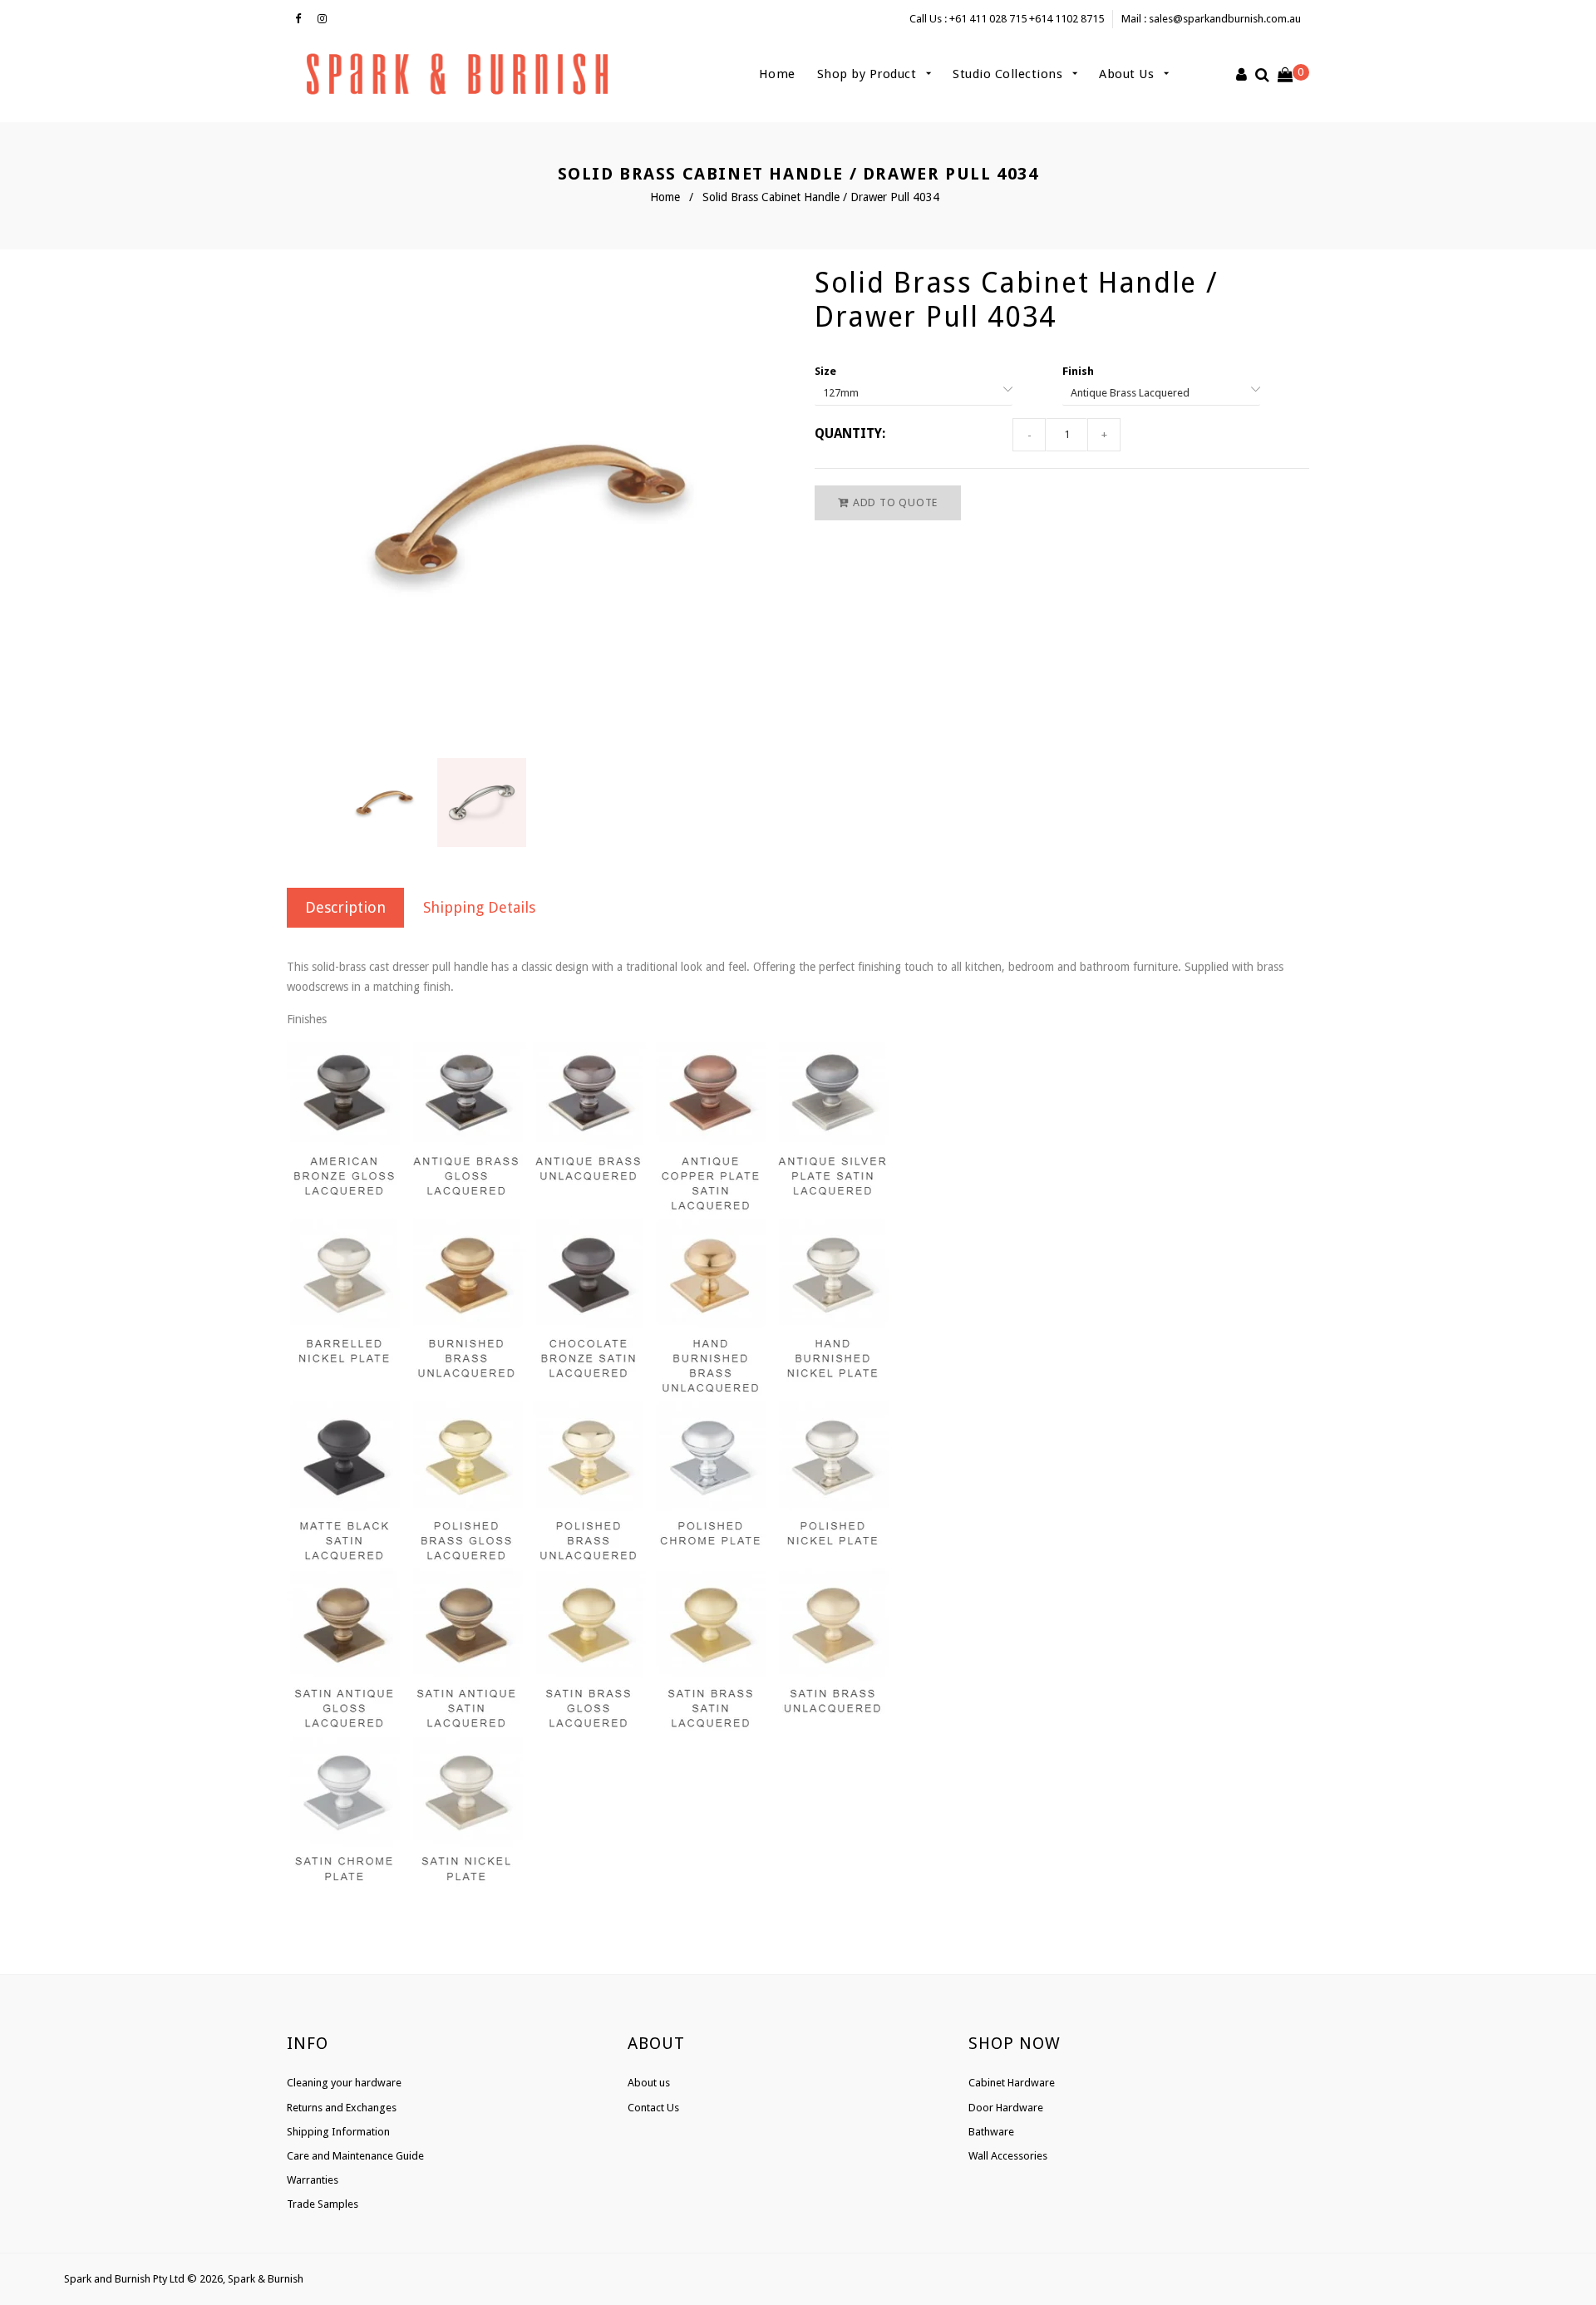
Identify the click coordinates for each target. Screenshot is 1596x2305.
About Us (1128, 74)
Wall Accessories (1008, 2156)
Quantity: (850, 433)
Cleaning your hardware (344, 2083)
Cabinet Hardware (1012, 2083)
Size (825, 371)
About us (649, 2083)
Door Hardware (1006, 2108)
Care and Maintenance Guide (355, 2156)
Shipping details (479, 907)
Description (345, 907)
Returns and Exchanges (342, 2108)
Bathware (991, 2132)
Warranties (313, 2180)
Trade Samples (323, 2204)
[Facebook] (302, 19)
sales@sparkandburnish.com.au (1225, 19)
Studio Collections (1010, 74)
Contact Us (653, 2108)
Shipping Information (338, 2132)
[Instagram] (326, 19)
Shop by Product (869, 74)
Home (777, 74)
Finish (1078, 371)
